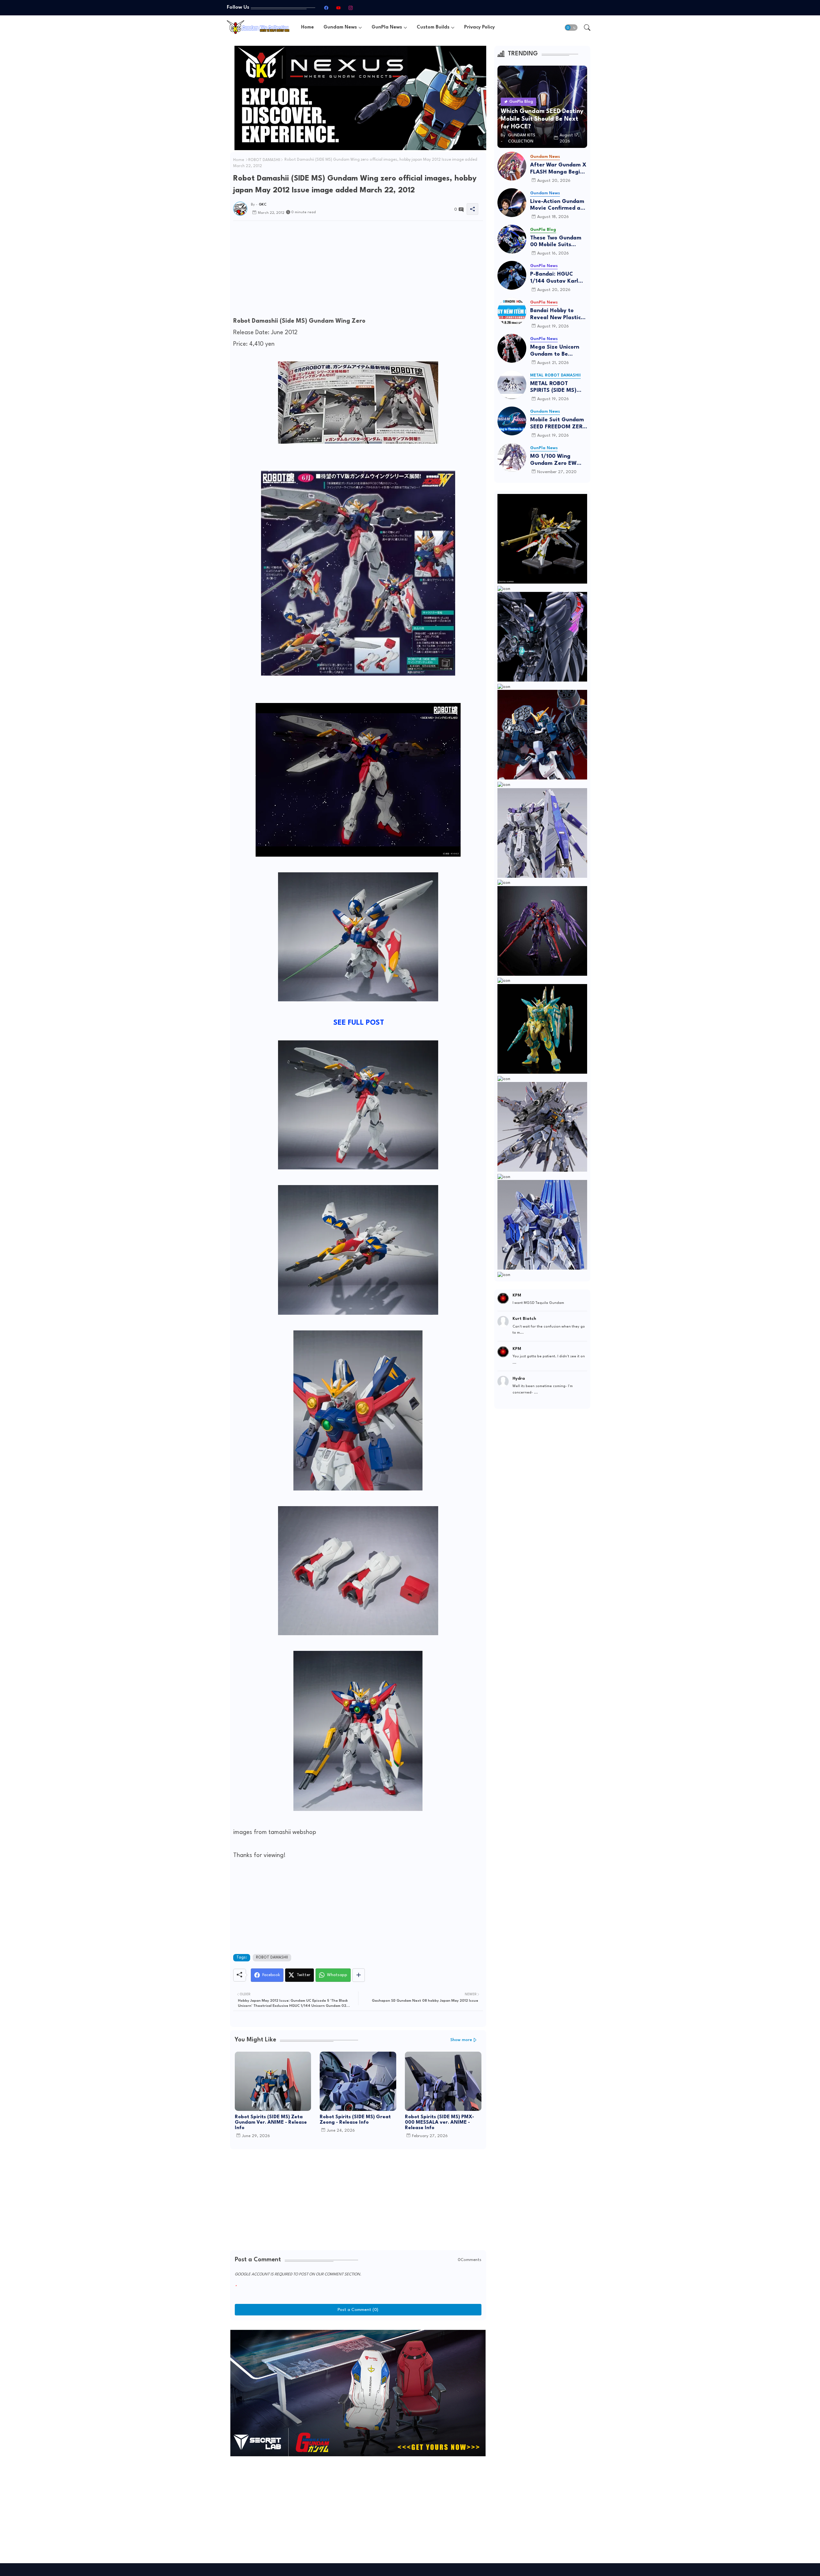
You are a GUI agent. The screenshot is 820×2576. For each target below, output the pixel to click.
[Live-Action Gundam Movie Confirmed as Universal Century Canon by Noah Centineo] (512, 203)
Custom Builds (433, 27)
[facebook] (326, 8)
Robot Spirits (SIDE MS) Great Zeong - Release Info (355, 2120)
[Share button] (359, 1975)
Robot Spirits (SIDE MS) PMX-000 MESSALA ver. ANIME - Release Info (439, 2123)
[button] (571, 28)
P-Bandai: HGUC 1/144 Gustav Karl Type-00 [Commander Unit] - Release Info (557, 278)
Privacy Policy (480, 27)
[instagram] (350, 8)
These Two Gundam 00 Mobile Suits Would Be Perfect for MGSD (557, 242)
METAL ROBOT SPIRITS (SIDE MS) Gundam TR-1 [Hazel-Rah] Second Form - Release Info (558, 388)
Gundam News (340, 27)
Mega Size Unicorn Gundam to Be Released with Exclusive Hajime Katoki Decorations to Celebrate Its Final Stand (558, 351)
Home (307, 27)
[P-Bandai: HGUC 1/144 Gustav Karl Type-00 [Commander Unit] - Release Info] (512, 275)
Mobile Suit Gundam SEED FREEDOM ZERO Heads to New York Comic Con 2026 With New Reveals (558, 424)
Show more (461, 2040)
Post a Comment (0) (358, 2310)
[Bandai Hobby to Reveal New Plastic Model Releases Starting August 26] (512, 312)
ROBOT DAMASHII (264, 160)
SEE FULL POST (359, 1023)
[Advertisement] (358, 271)
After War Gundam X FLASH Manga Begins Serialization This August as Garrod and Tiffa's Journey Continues (558, 169)
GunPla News (387, 27)
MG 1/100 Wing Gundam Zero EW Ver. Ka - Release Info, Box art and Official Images (553, 460)
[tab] (307, 27)
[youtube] (338, 8)
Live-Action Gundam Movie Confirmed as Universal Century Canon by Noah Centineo (557, 205)
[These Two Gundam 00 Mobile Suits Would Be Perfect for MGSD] (512, 239)
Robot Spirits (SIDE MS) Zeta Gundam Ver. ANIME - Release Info (271, 2123)
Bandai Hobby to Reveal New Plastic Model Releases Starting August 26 (556, 315)
